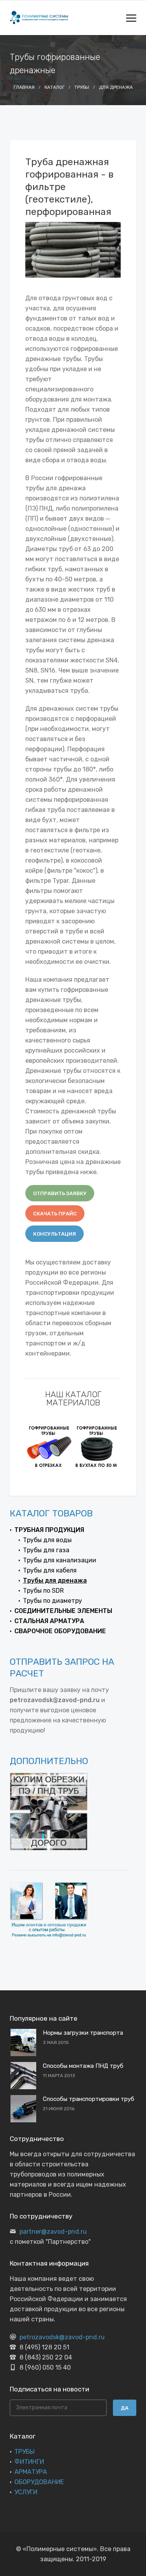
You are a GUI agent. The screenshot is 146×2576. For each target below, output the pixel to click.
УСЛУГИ (26, 2492)
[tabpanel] (49, 1446)
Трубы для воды (47, 1540)
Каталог (55, 87)
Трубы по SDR (43, 1591)
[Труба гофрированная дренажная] (97, 1446)
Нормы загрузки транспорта (83, 2033)
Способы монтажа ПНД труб (83, 2066)
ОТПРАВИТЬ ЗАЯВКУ (60, 1193)
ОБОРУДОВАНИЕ (39, 2482)
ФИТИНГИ (29, 2462)
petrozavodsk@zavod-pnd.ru (62, 2337)
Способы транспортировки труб (89, 2099)
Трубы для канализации (60, 1560)
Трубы (82, 87)
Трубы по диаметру (53, 1601)
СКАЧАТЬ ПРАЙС (55, 1214)
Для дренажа (116, 87)
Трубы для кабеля (50, 1570)
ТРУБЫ (25, 2452)
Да (125, 2408)
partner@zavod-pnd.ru (53, 2232)
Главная (24, 87)
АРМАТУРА (31, 2472)
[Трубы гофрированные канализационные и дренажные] (49, 1446)
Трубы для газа (46, 1550)
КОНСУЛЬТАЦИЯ (55, 1234)
